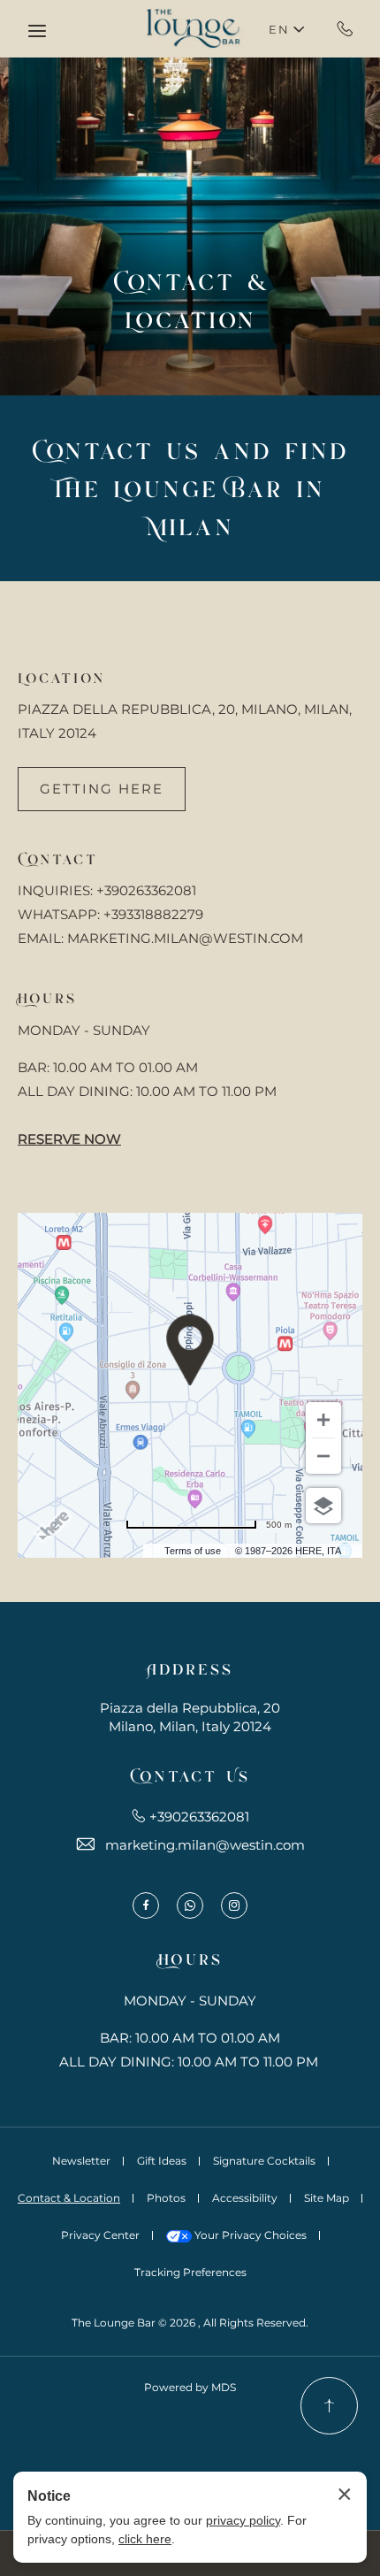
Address (190, 1667)
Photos (166, 2198)
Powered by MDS (190, 2387)
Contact (58, 858)
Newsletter (81, 2161)
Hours (47, 997)
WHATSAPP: (59, 914)
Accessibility (245, 2198)
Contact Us (190, 1775)
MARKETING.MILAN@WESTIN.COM (185, 938)
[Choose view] (323, 1506)
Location (61, 677)
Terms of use (193, 1551)
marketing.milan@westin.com (205, 1845)
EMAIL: (41, 938)
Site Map (327, 2198)
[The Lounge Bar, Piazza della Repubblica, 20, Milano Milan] (190, 29)
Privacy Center (100, 2235)
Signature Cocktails (264, 2161)
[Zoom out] (323, 1456)
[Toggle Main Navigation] (37, 31)
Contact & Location (190, 299)
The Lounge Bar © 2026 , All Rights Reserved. (190, 2323)
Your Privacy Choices (249, 2235)
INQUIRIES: (55, 890)
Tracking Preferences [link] (190, 2272)
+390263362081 (345, 28)
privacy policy (243, 2520)
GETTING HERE (102, 789)
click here (145, 2539)
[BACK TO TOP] (329, 2406)
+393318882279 (153, 914)
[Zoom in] (323, 1420)
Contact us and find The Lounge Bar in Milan (190, 487)
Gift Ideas (162, 2161)
